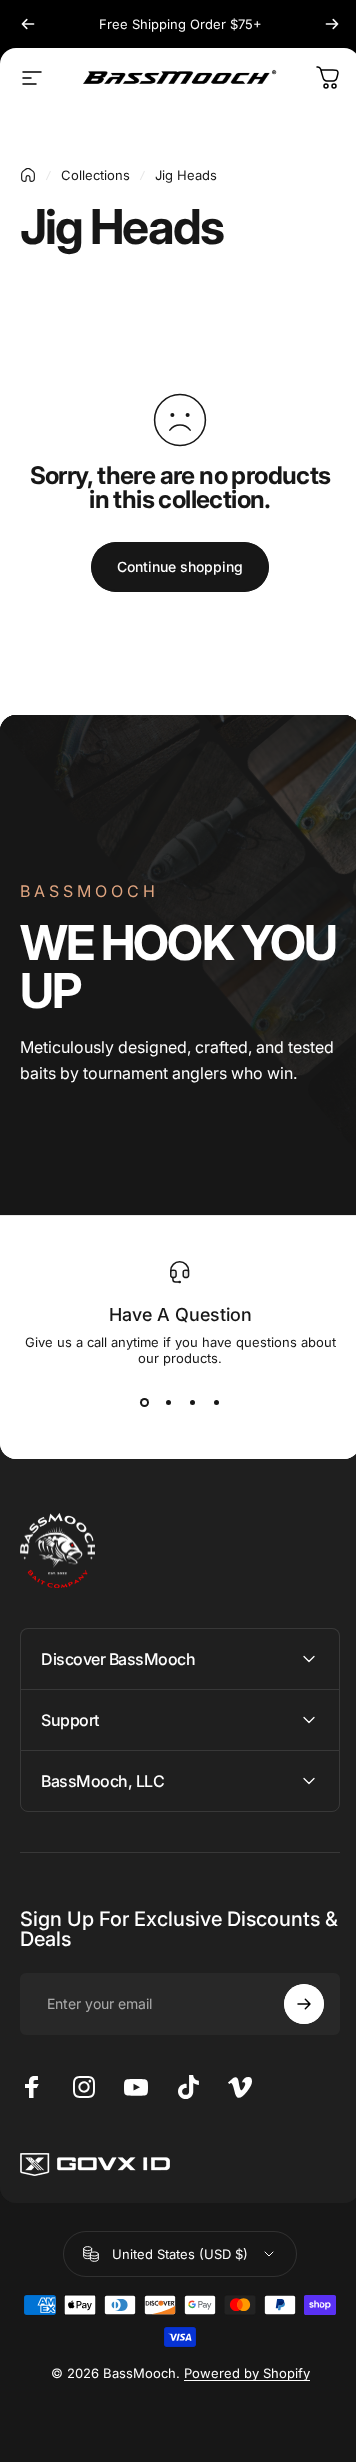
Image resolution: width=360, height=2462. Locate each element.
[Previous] (28, 24)
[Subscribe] (289, 2004)
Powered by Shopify (239, 2373)
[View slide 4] (216, 1402)
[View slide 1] (144, 1402)
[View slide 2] (168, 1402)
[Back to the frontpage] (28, 175)
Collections (95, 175)
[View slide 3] (192, 1402)
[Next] (332, 24)
